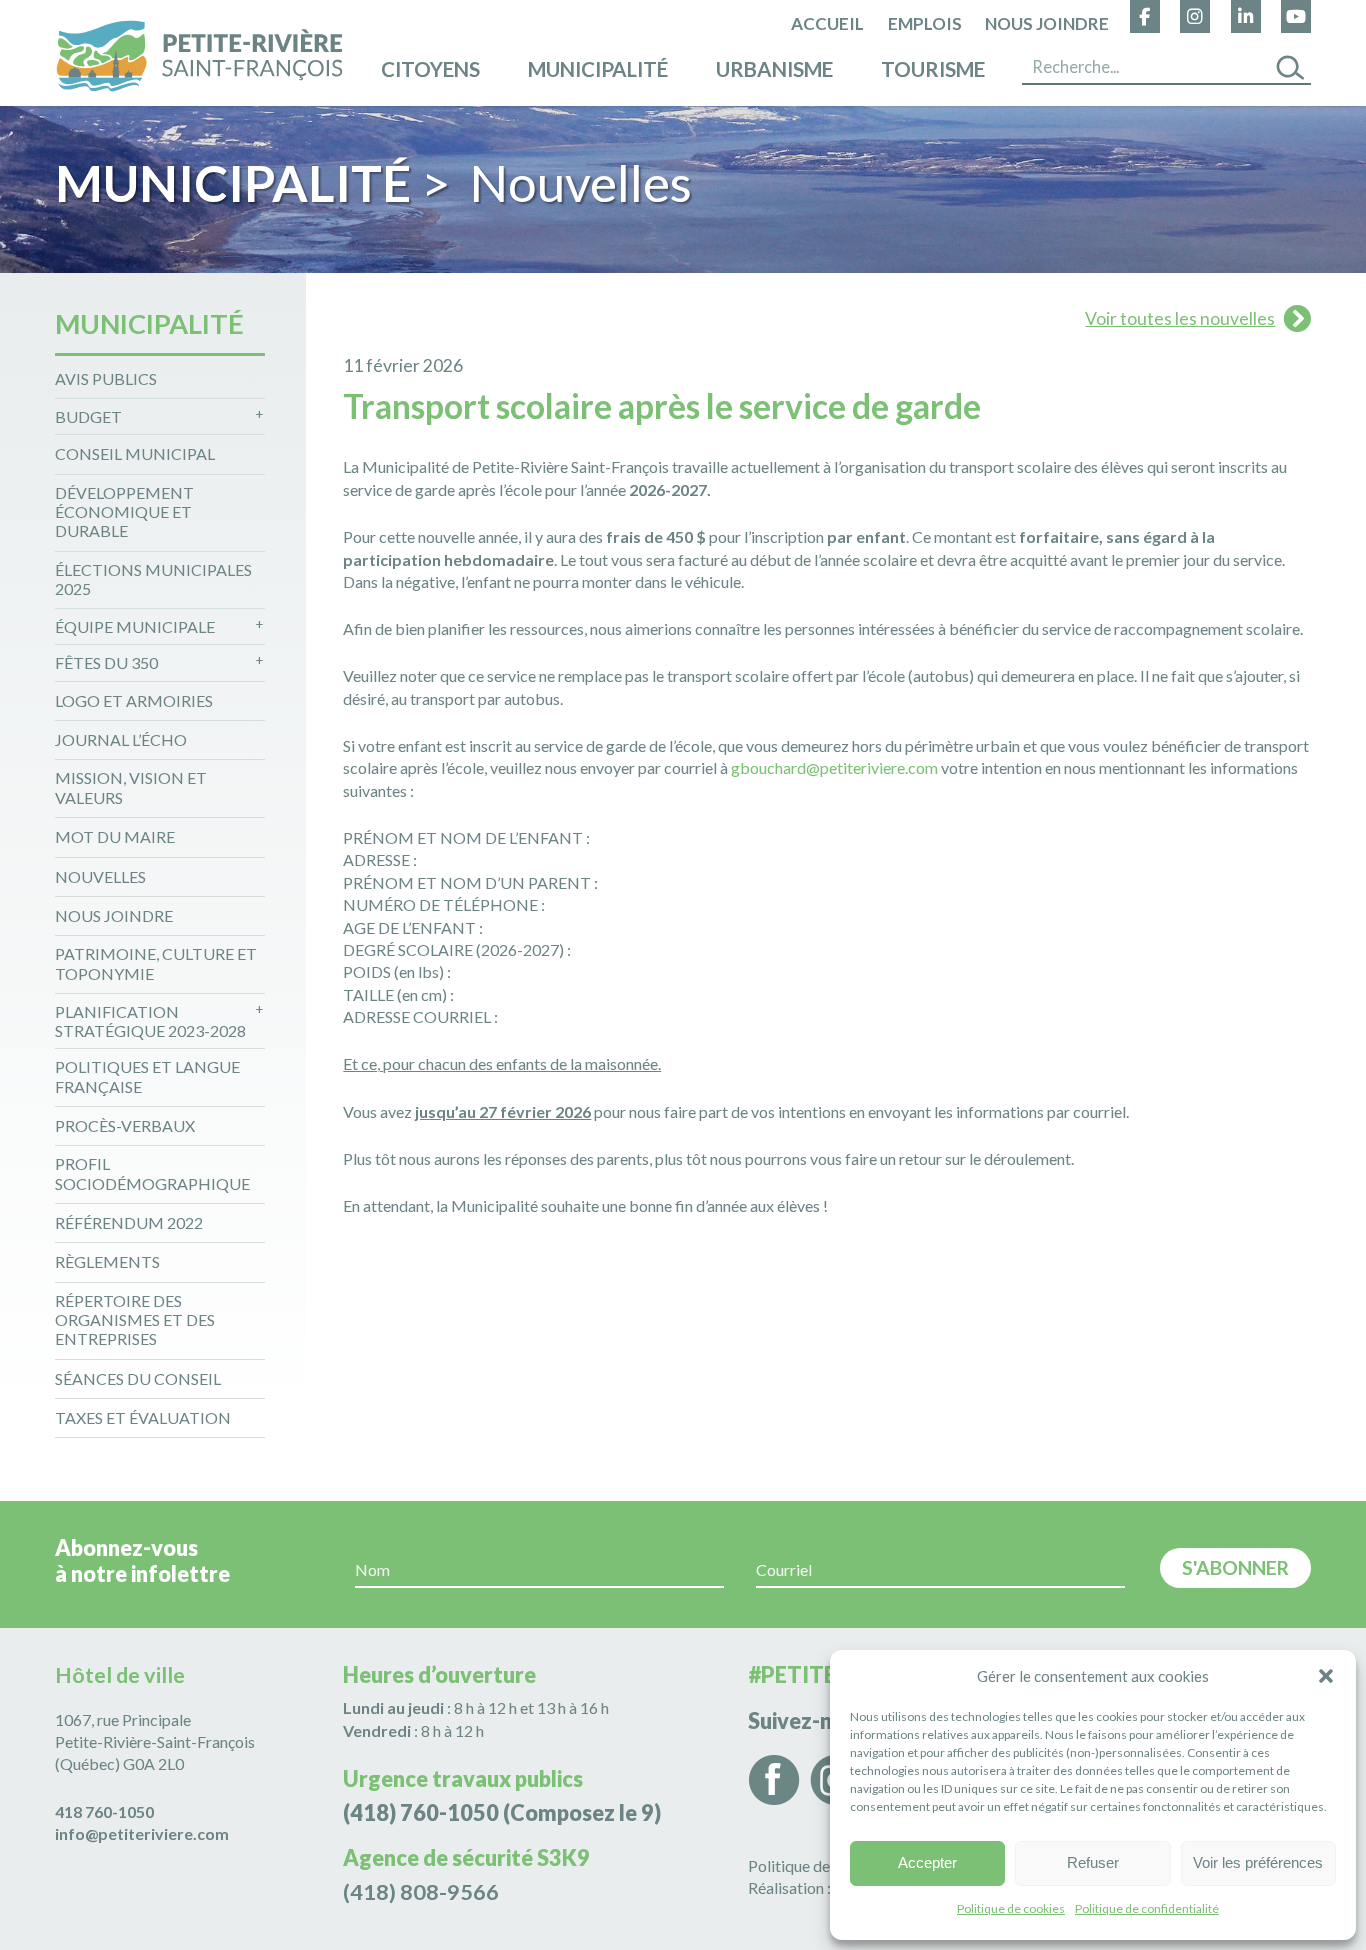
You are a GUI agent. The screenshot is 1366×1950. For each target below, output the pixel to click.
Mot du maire (115, 836)
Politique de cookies (1011, 1908)
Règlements (107, 1261)
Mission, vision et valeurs (131, 787)
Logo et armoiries (134, 700)
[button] (1326, 1676)
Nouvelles (100, 876)
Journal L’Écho (121, 739)
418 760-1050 (104, 1811)
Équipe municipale (135, 626)
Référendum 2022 (129, 1222)
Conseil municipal (135, 453)
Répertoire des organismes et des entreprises (135, 1319)
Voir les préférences (1258, 1862)
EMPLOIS (925, 24)
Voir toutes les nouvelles (1180, 318)
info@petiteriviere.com (142, 1833)
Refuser (1093, 1862)
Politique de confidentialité (1147, 1908)
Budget (88, 416)
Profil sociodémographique (152, 1173)
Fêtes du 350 (106, 662)
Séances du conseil (138, 1378)
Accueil (827, 24)
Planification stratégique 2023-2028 (150, 1021)
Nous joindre (1047, 24)
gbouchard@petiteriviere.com (834, 767)
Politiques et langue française (147, 1076)
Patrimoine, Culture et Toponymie (156, 963)
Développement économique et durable (124, 511)
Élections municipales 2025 (153, 579)
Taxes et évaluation (143, 1417)
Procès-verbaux (125, 1125)
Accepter (927, 1862)
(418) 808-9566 (421, 1892)
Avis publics (106, 378)
